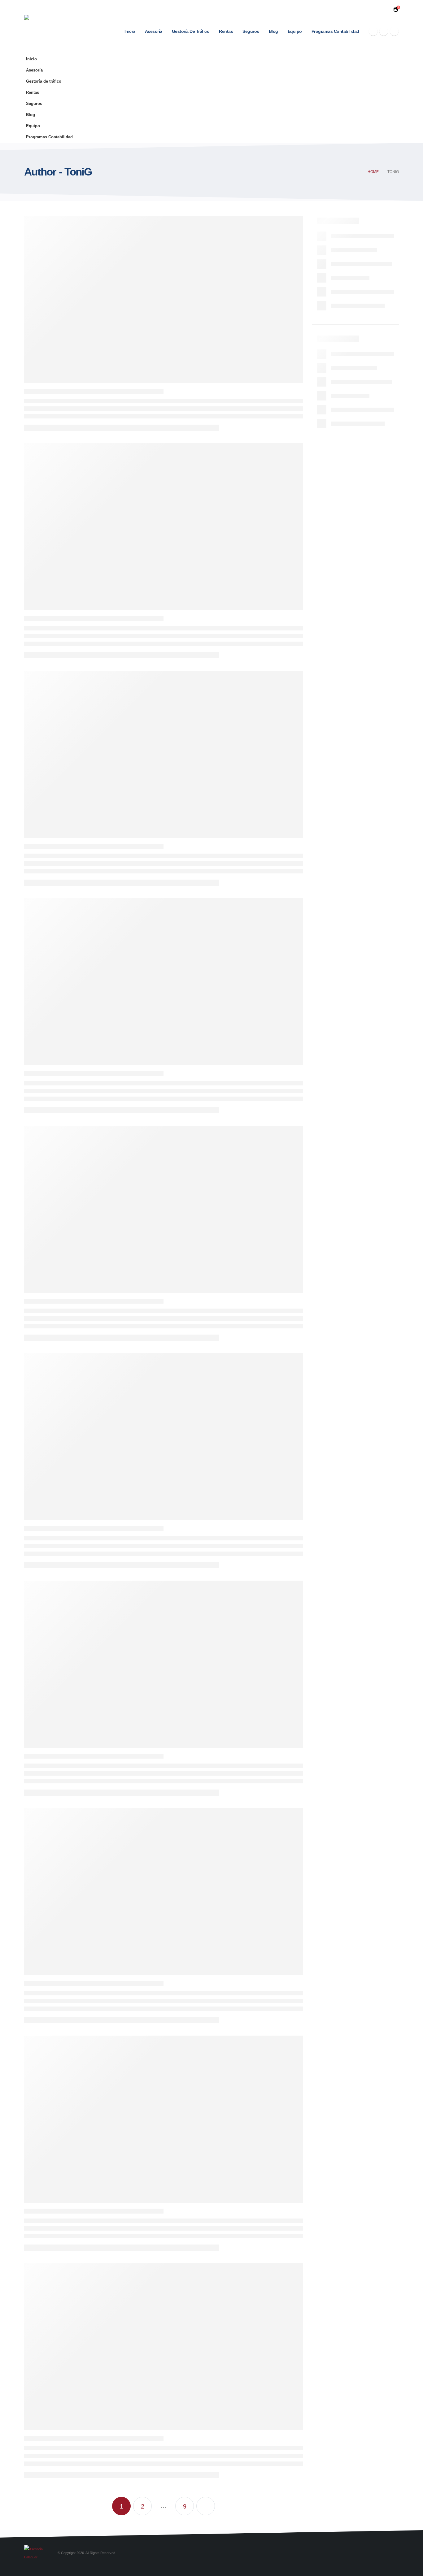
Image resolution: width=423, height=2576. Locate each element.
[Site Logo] (40, 27)
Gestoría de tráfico (191, 31)
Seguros (251, 31)
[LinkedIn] (394, 31)
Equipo (295, 31)
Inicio (130, 31)
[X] (384, 31)
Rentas (226, 31)
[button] (386, 9)
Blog (273, 31)
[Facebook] (373, 31)
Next (206, 2506)
